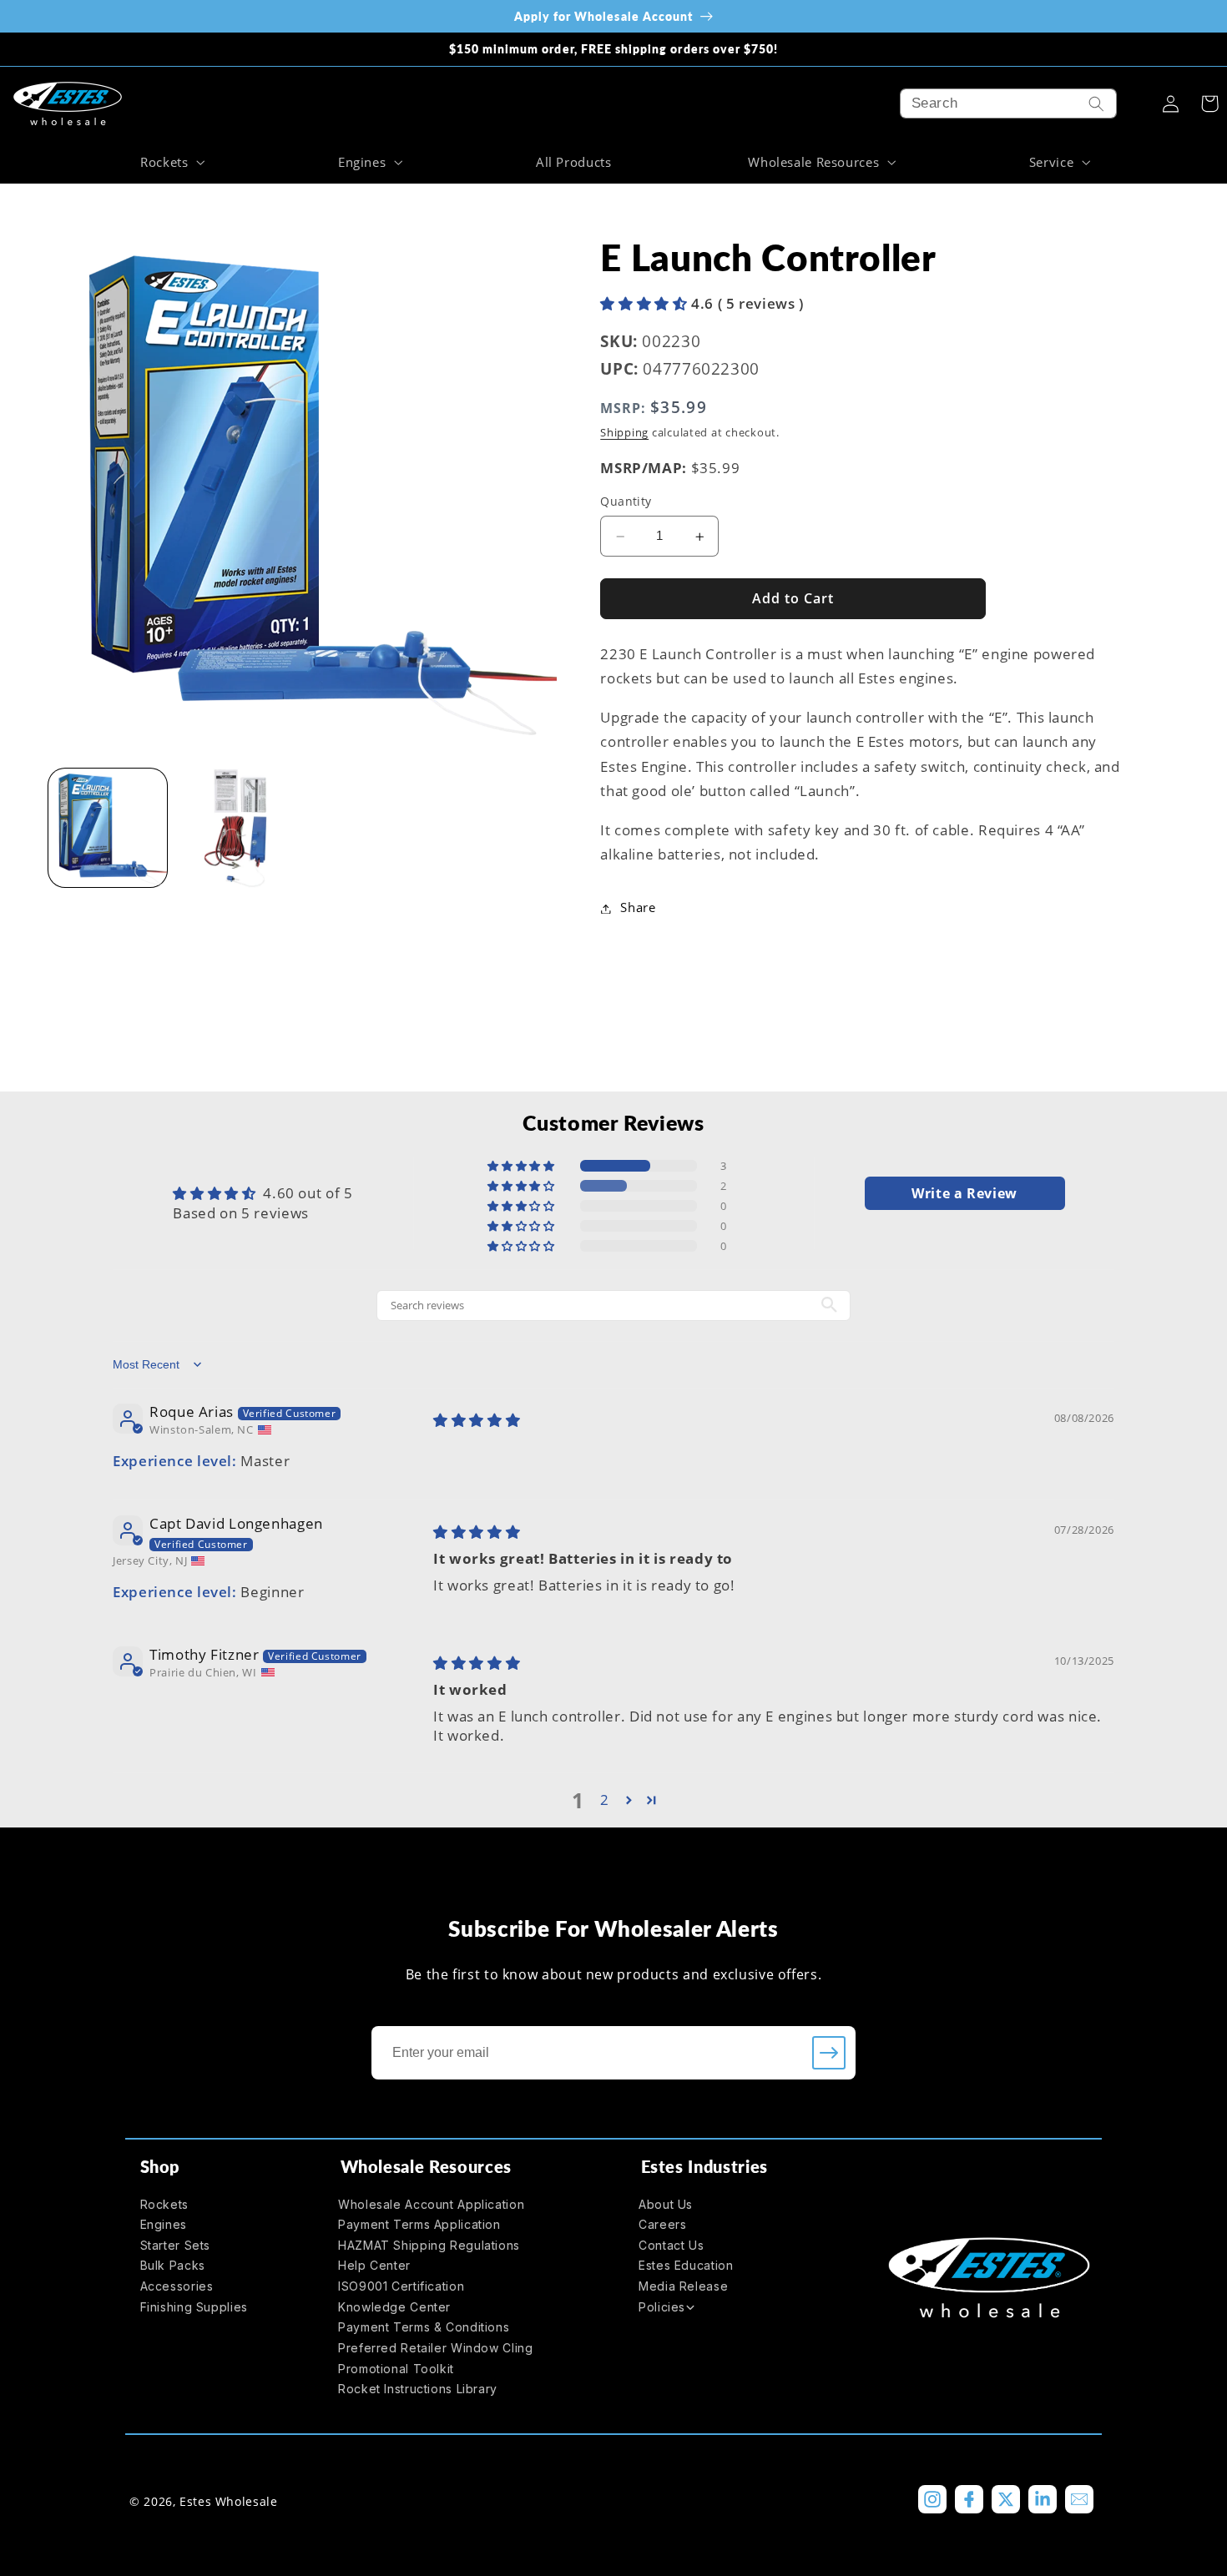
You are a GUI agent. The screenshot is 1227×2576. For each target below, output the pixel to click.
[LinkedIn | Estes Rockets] (1043, 2499)
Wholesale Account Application (431, 2204)
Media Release (683, 2286)
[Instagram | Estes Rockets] (932, 2499)
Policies (662, 2307)
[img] (477, 1420)
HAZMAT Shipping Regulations (429, 2245)
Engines (164, 2224)
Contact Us (671, 2245)
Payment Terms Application (419, 2224)
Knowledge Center (394, 2307)
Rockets (164, 2204)
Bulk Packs (173, 2265)
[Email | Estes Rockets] (1079, 2499)
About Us (666, 2204)
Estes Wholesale (228, 2501)
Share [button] (638, 908)
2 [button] (605, 1800)
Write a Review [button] (964, 1193)
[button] (170, 162)
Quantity (626, 502)
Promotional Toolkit (396, 2369)
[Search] (1097, 103)
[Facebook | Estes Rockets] (969, 2499)
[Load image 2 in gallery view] (236, 828)
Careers (662, 2224)
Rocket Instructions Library (418, 2389)
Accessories (177, 2286)
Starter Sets (176, 2245)
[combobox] (1008, 103)
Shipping (624, 434)
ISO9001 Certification (401, 2286)
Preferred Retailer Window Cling (436, 2348)
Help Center (374, 2265)
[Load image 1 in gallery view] (108, 828)
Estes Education (686, 2265)
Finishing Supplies (194, 2307)
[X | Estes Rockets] (1006, 2499)
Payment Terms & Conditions (424, 2327)
